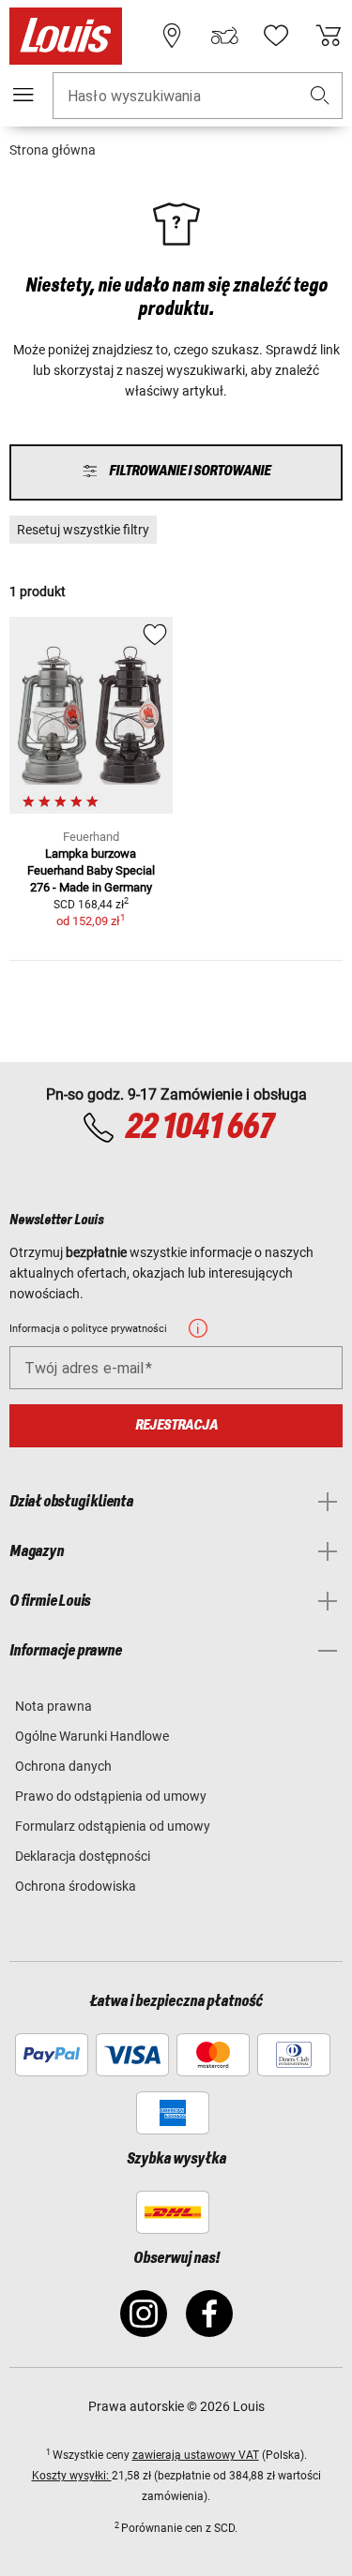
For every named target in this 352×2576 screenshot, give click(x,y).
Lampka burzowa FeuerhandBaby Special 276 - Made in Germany (91, 870)
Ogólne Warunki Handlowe (92, 1736)
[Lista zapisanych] (276, 36)
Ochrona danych (63, 1766)
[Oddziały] (172, 36)
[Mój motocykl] (224, 36)
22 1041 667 (199, 1128)
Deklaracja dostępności (83, 1856)
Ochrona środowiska (76, 1886)
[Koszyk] (329, 36)
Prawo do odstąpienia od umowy (111, 1796)
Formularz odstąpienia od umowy (113, 1826)
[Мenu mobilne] (23, 95)
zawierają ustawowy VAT (196, 2455)
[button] (320, 96)
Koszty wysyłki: (72, 2476)
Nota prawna (54, 1706)
